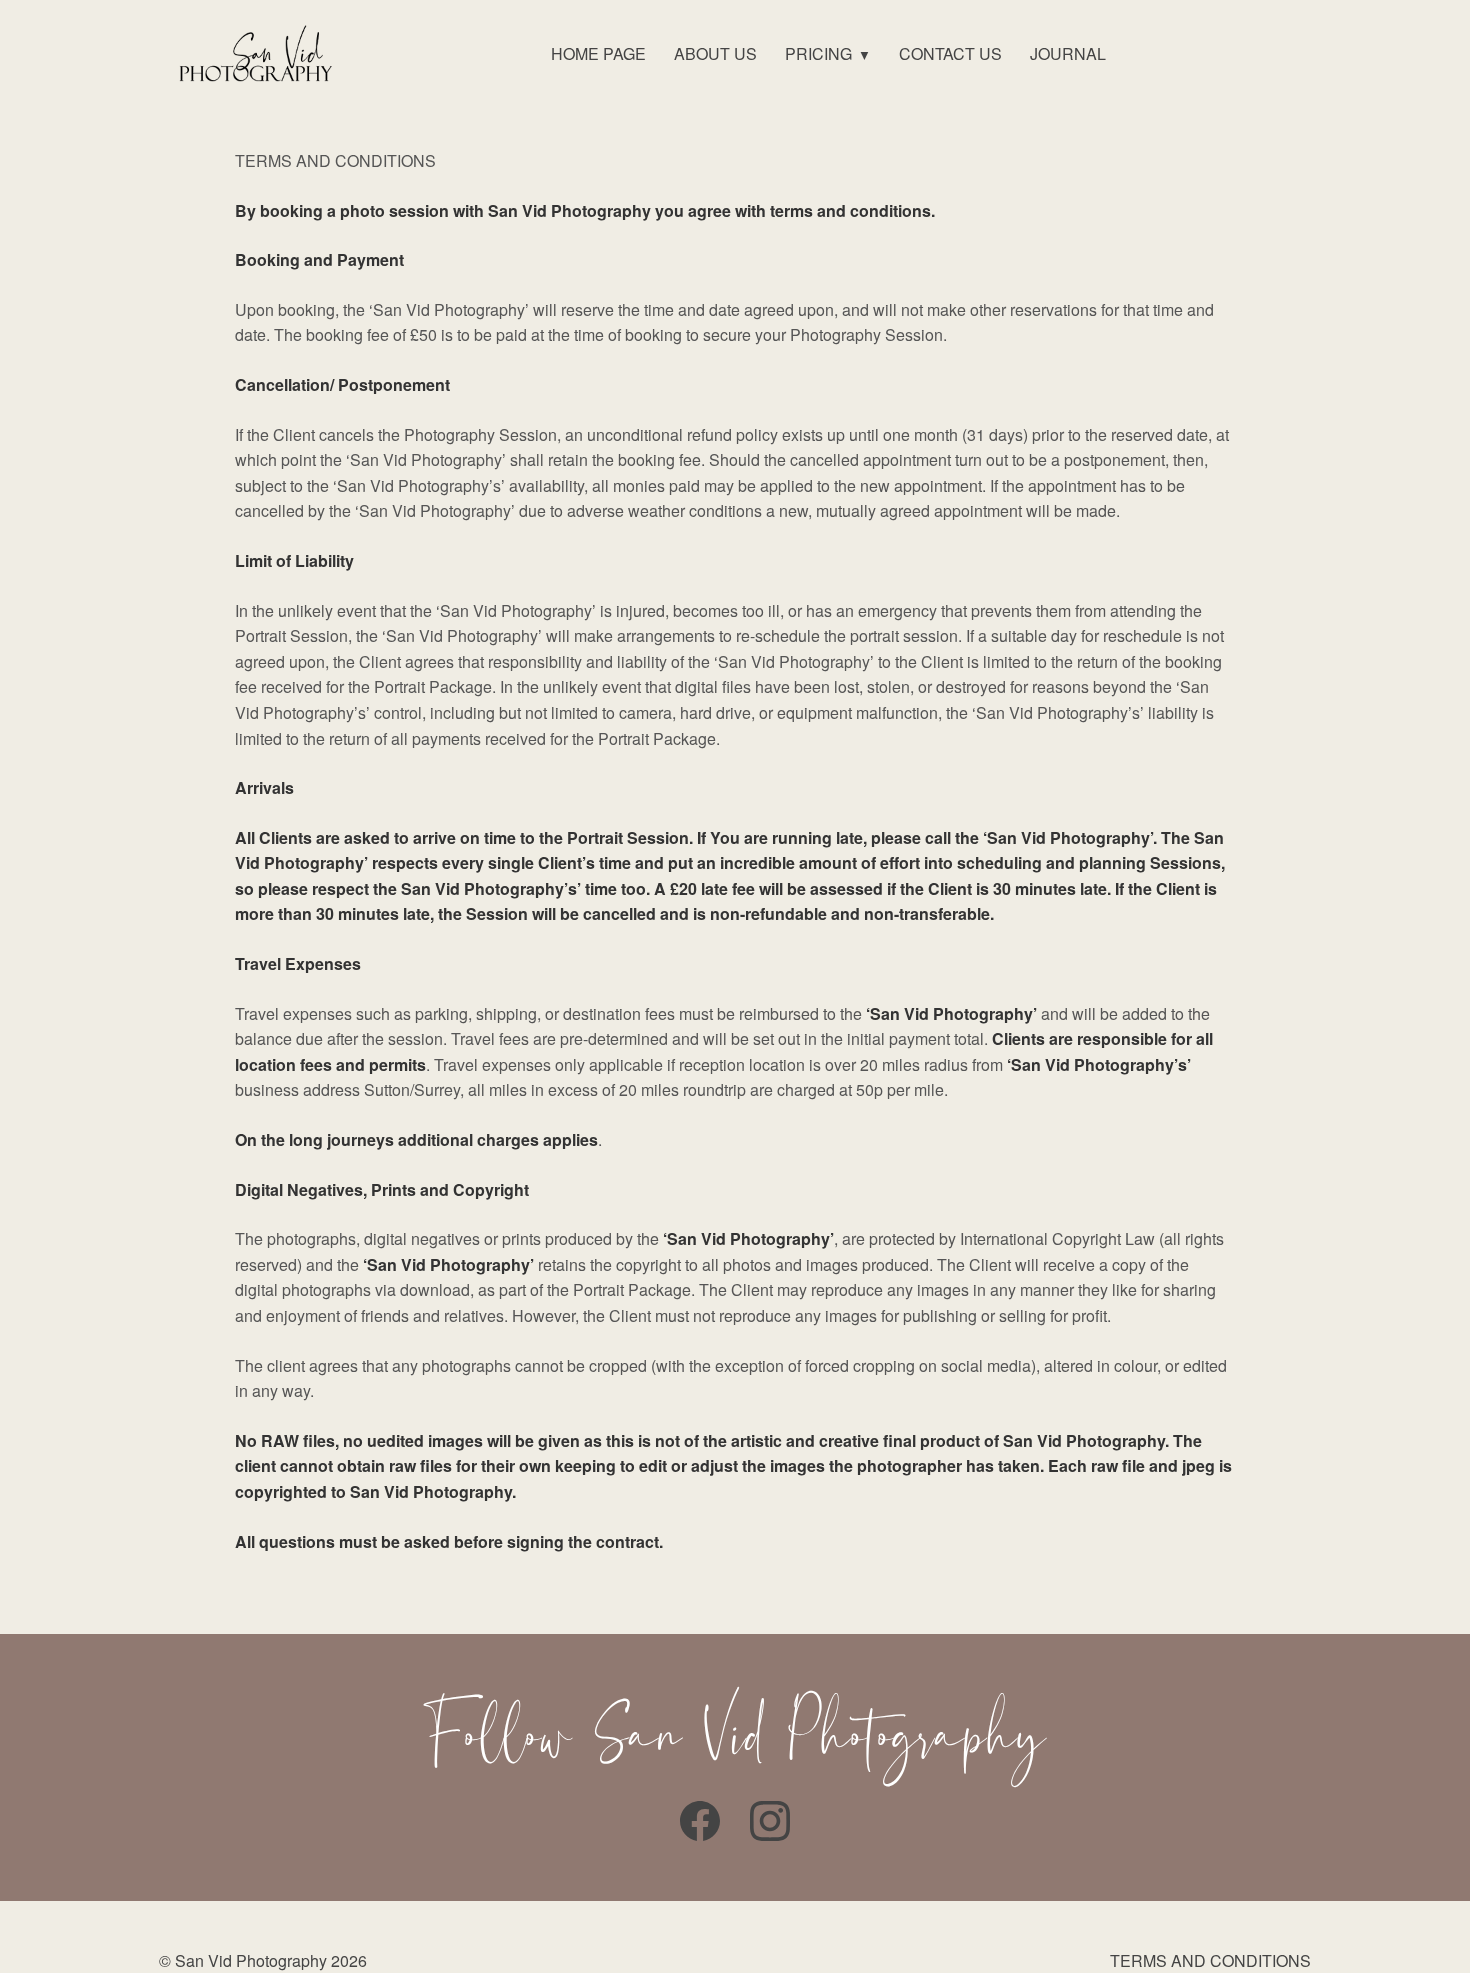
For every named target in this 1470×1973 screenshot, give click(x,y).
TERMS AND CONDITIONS (1210, 1960)
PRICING (818, 53)
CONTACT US (950, 53)
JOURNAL (1068, 53)
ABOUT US (715, 53)
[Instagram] (770, 1821)
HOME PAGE (598, 53)
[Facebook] (700, 1821)
